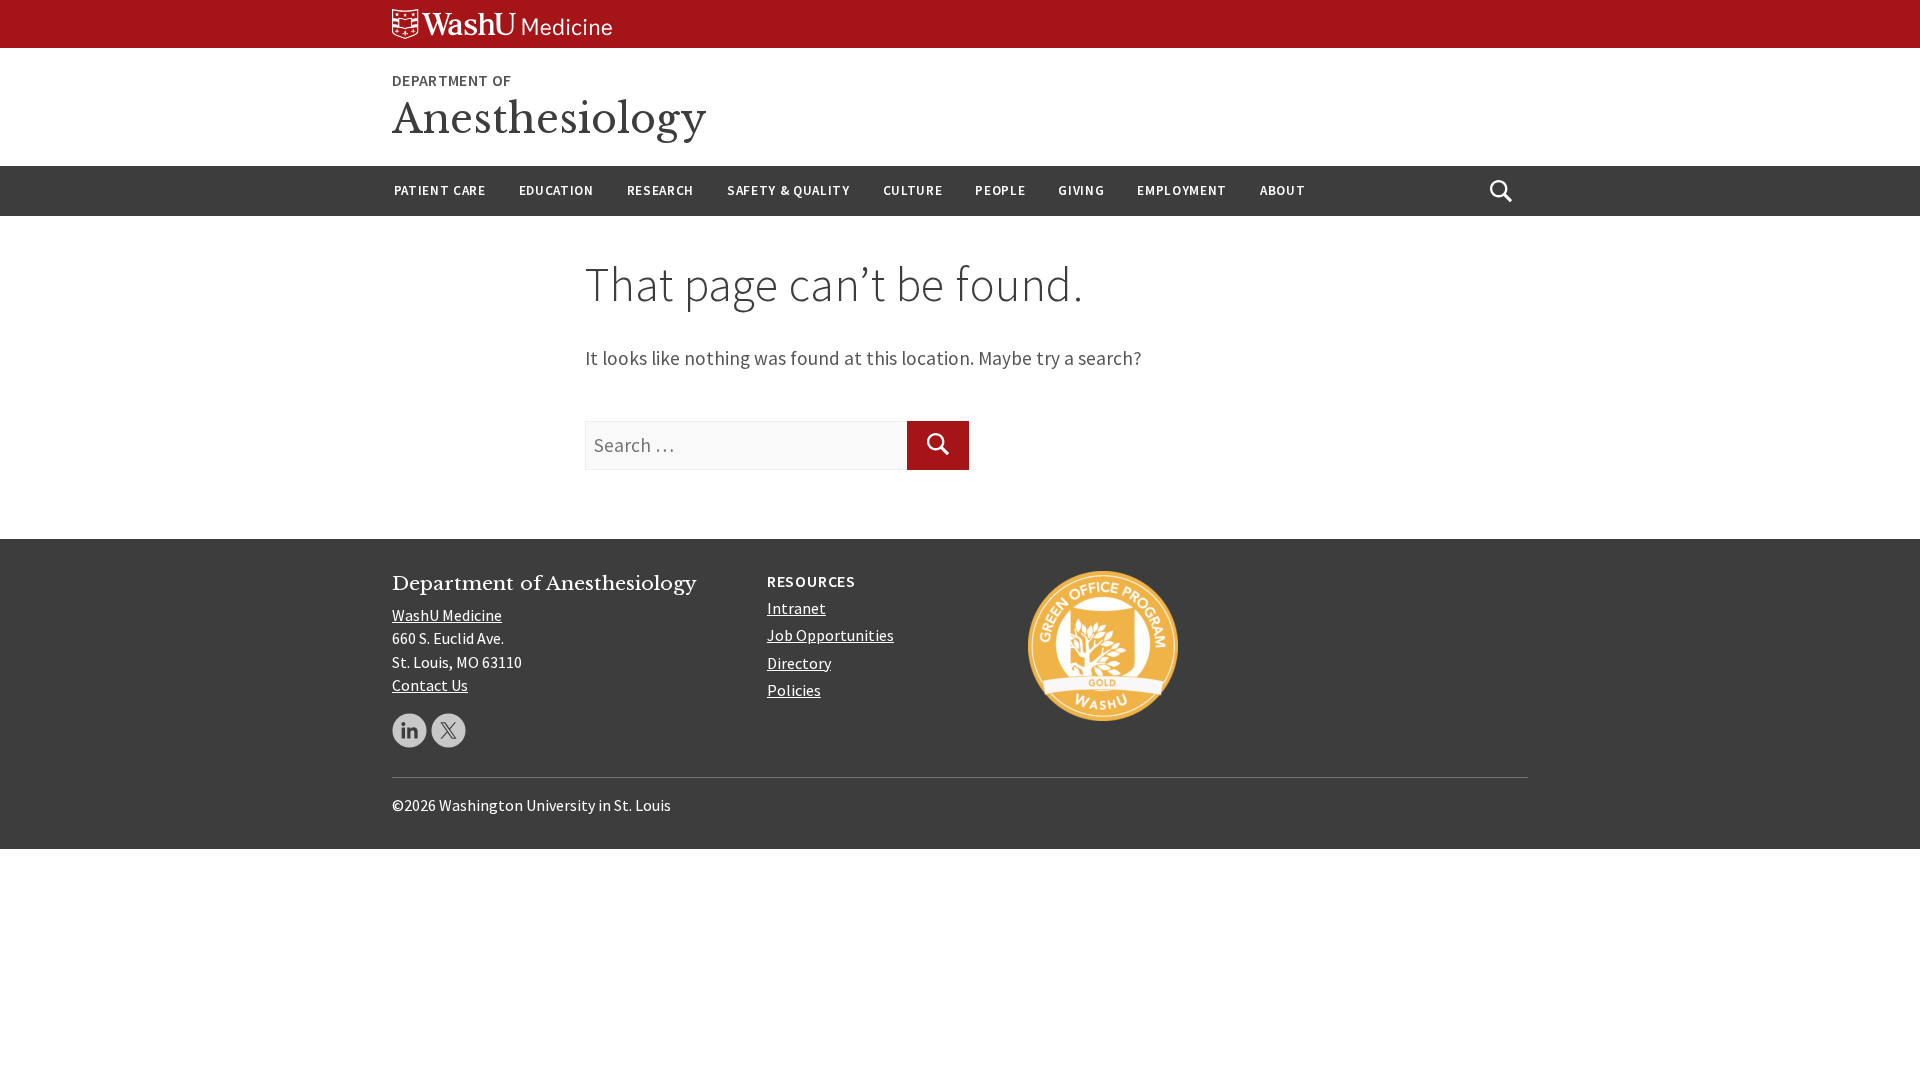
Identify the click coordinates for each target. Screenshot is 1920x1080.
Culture (913, 190)
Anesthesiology (549, 119)
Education (556, 190)
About (1282, 190)
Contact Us (430, 685)
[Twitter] (448, 730)
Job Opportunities (830, 635)
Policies (794, 690)
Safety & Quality (788, 190)
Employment (1182, 190)
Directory (799, 663)
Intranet (796, 608)
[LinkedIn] (409, 730)
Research (660, 190)
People (1000, 190)
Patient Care (440, 190)
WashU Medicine (447, 615)
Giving (1081, 190)
